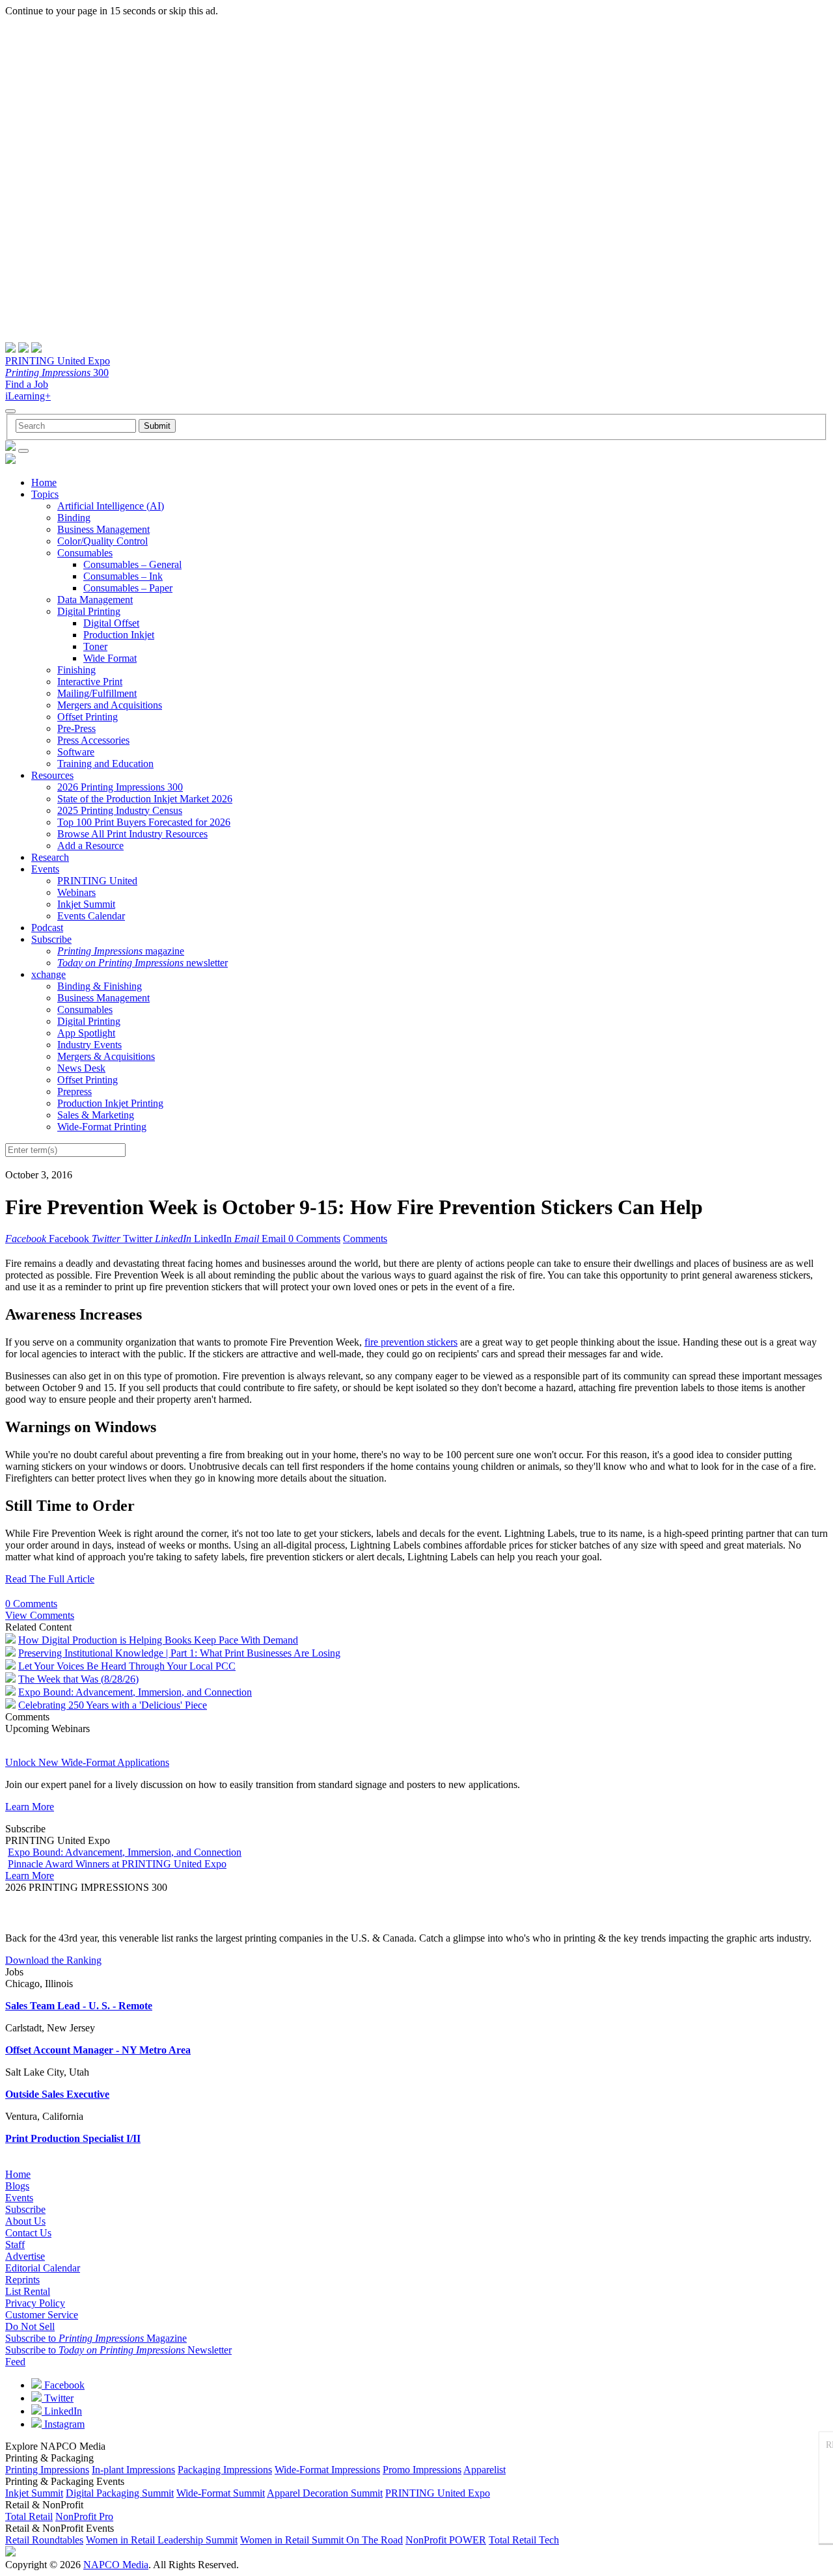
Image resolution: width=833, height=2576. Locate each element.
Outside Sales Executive (57, 2094)
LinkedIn (62, 2411)
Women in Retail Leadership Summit (162, 2540)
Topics (45, 494)
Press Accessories (93, 740)
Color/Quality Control (102, 541)
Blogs (17, 2186)
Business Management (103, 529)
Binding (74, 518)
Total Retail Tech (524, 2540)
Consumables (85, 553)
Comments (365, 1239)
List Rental (28, 2291)
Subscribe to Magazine (96, 2338)
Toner (95, 646)
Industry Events (89, 1045)
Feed (15, 2362)
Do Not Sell (30, 2326)
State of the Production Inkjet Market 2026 (145, 799)
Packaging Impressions (225, 2470)
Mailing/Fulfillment (97, 693)
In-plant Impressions (133, 2470)
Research (50, 857)
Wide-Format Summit (221, 2493)
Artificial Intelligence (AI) (111, 506)
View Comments (40, 1615)
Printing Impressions (47, 2470)
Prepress (75, 1091)
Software (76, 752)
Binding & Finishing (100, 986)
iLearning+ (28, 396)
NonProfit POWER (446, 2540)
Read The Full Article (50, 1579)
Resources (52, 775)
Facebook (63, 2385)
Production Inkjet (119, 635)
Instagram (63, 2424)
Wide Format (110, 658)
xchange (48, 974)
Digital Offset (111, 623)
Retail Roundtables (44, 2540)
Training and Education (105, 764)
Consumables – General (132, 564)
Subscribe (51, 939)
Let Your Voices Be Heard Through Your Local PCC (127, 1666)
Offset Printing (88, 717)
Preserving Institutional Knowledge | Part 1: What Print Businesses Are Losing (179, 1653)
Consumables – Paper (128, 588)
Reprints (22, 2280)
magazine (121, 951)
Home (44, 482)
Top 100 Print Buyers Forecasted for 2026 (144, 822)
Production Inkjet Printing (110, 1103)
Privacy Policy (35, 2303)
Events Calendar (91, 916)
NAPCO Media (116, 2565)
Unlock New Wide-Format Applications (87, 1762)
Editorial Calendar (43, 2268)
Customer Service (42, 2315)
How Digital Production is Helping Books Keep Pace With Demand (158, 1640)
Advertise (25, 2256)
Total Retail (29, 2516)
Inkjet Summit (86, 904)
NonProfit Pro (84, 2516)
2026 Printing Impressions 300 (120, 787)
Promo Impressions (422, 2470)
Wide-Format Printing (102, 1127)
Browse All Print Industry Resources (132, 834)
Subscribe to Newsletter (118, 2350)
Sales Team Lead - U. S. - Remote (79, 2006)
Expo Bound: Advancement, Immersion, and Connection (135, 1692)
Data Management (95, 600)
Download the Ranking (53, 1960)
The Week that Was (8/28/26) (78, 1679)
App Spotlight (86, 1033)
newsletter (143, 963)
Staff (15, 2244)
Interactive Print (90, 682)
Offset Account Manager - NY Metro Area (98, 2050)
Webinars (76, 892)
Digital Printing (89, 611)
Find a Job (27, 384)
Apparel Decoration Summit (325, 2493)
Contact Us (28, 2233)
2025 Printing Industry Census (120, 810)
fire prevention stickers (411, 1342)
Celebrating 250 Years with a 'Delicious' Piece (113, 1705)
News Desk (81, 1068)
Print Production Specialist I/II (73, 2138)
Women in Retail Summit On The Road (321, 2540)
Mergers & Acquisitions (106, 1056)
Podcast (47, 928)
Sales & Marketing (96, 1115)
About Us (25, 2221)
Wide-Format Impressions (327, 2470)
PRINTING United (97, 881)
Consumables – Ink (123, 576)
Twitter (58, 2398)
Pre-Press (76, 728)
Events (45, 869)
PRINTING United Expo (58, 361)
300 (57, 373)
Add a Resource (90, 846)
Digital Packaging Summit (120, 2493)
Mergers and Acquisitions (110, 705)
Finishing (76, 670)
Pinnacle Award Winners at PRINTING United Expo (117, 1864)
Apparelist (485, 2470)
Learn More (30, 1807)
